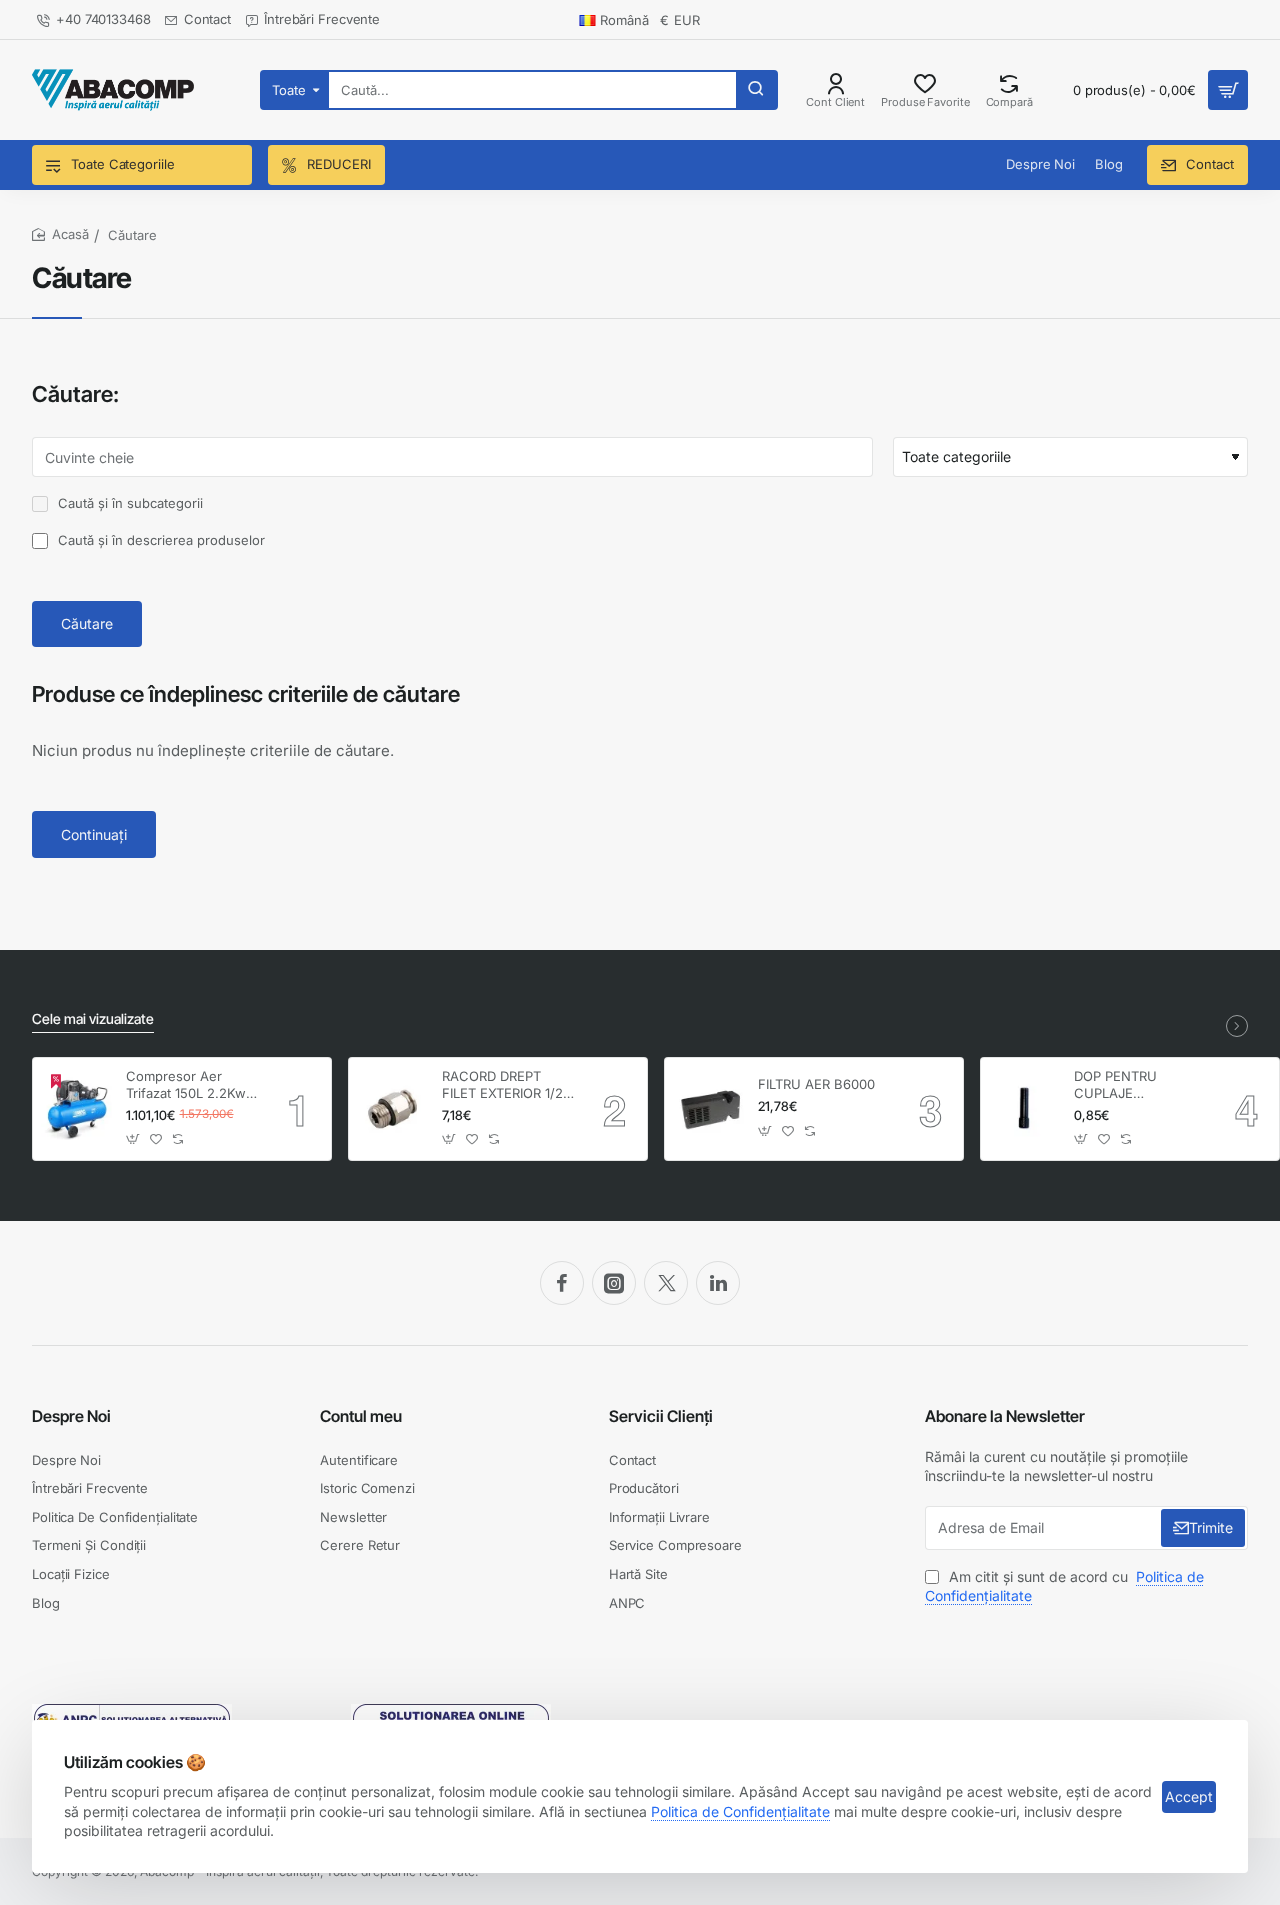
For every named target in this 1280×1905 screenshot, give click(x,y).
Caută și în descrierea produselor (159, 540)
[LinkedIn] (718, 1283)
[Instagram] (614, 1283)
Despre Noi (71, 1416)
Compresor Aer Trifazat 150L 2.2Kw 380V (186, 1085)
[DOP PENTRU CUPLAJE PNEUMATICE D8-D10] (1024, 1109)
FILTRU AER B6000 (816, 1084)
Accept (1189, 1796)
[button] (133, 1139)
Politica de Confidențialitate (740, 1811)
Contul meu (361, 1416)
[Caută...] (756, 90)
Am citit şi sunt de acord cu (1064, 1586)
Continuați (94, 834)
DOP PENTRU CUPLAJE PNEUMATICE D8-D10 (1130, 1085)
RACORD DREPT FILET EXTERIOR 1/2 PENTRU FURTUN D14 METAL (502, 1085)
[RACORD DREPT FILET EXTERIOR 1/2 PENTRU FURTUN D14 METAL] (392, 1109)
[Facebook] (562, 1283)
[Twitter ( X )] (666, 1283)
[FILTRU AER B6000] (708, 1109)
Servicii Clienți (661, 1416)
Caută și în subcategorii (128, 503)
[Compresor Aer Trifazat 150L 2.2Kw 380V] (76, 1109)
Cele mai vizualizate (93, 1018)
